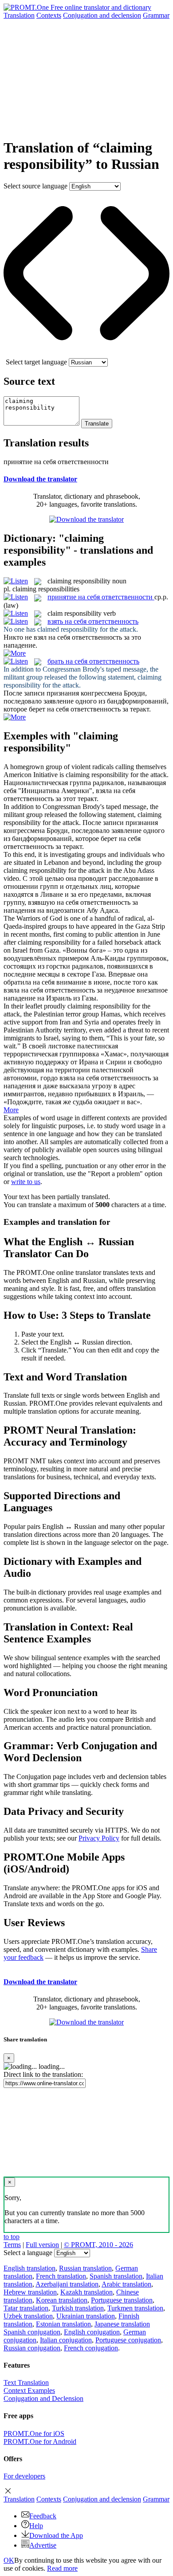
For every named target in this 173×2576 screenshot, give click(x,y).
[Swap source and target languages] (86, 354)
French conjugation (91, 2348)
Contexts (49, 15)
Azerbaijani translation (67, 2284)
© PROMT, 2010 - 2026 (98, 2245)
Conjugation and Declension (43, 2398)
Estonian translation (63, 2324)
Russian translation (85, 2268)
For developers (24, 2476)
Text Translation (26, 2383)
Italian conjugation (66, 2340)
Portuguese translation (122, 2300)
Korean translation (62, 2300)
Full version (42, 2245)
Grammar (156, 15)
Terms (12, 2245)
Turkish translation (78, 2308)
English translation (29, 2268)
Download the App (56, 2535)
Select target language (36, 362)
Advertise (43, 2545)
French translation (61, 2276)
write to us (26, 1182)
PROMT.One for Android (40, 2441)
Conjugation (102, 15)
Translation (19, 15)
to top (12, 2237)
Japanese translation (122, 2324)
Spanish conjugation (32, 2332)
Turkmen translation (135, 2308)
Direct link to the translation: (43, 2074)
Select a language (28, 2253)
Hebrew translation (30, 2292)
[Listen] (16, 581)
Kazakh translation (86, 2292)
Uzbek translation (28, 2316)
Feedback (43, 2516)
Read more (62, 2568)
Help (36, 2526)
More (11, 1110)
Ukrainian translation (86, 2316)
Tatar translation (26, 2308)
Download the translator (40, 479)
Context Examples (29, 2390)
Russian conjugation (32, 2348)
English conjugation (92, 2332)
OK (9, 2560)
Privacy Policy (99, 1838)
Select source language (35, 186)
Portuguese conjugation (128, 2340)
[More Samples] (15, 653)
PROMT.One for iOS (34, 2433)
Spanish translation (116, 2276)
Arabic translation (126, 2284)
